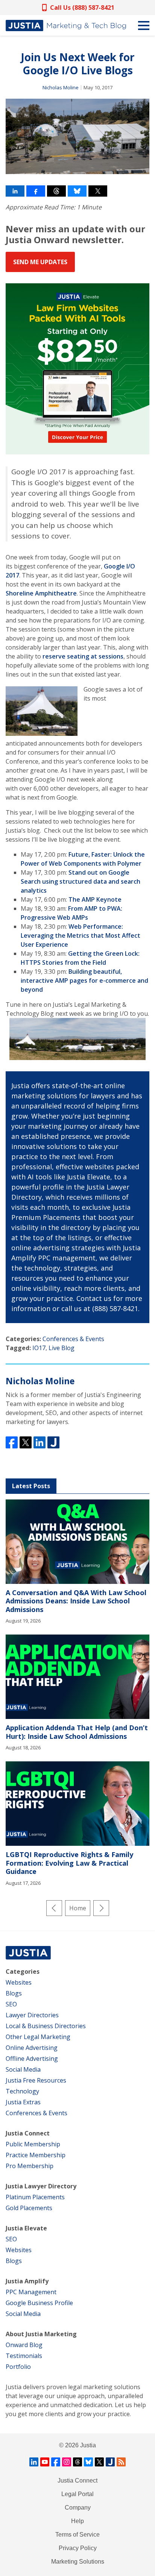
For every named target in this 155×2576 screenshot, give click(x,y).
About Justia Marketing (41, 2334)
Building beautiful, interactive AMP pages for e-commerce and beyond (84, 980)
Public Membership (33, 2144)
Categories (23, 1971)
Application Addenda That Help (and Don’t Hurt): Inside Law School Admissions (77, 1732)
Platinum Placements (35, 2197)
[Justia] (66, 26)
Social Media (23, 2069)
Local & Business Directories (46, 2026)
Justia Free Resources (36, 2080)
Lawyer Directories (32, 2015)
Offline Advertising (32, 2059)
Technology (22, 2091)
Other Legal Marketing (38, 2037)
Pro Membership (30, 2166)
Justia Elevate (26, 2228)
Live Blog (62, 1348)
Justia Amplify (27, 2281)
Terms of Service (77, 2535)
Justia (88, 2445)
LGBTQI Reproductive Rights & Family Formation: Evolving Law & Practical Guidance (69, 1863)
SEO (11, 2004)
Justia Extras (23, 2102)
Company (78, 2508)
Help (77, 2521)
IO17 (39, 1348)
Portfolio (18, 2367)
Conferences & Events (73, 1339)
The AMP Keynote (95, 899)
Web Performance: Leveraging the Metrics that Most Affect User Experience (81, 935)
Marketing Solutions (78, 2562)
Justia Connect (28, 2133)
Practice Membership (36, 2155)
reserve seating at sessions (83, 656)
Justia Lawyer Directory (41, 2186)
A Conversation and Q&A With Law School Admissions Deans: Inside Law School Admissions (76, 1601)
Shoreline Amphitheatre (41, 593)
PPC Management (31, 2292)
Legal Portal (77, 2494)
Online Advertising (32, 2048)
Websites (19, 1982)
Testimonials (24, 2356)
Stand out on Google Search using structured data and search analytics (81, 881)
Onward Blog (24, 2345)
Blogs (14, 1993)
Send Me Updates (40, 262)
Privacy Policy (78, 2548)
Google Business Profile (39, 2303)
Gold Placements (29, 2208)
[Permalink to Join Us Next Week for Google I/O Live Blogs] (77, 136)
